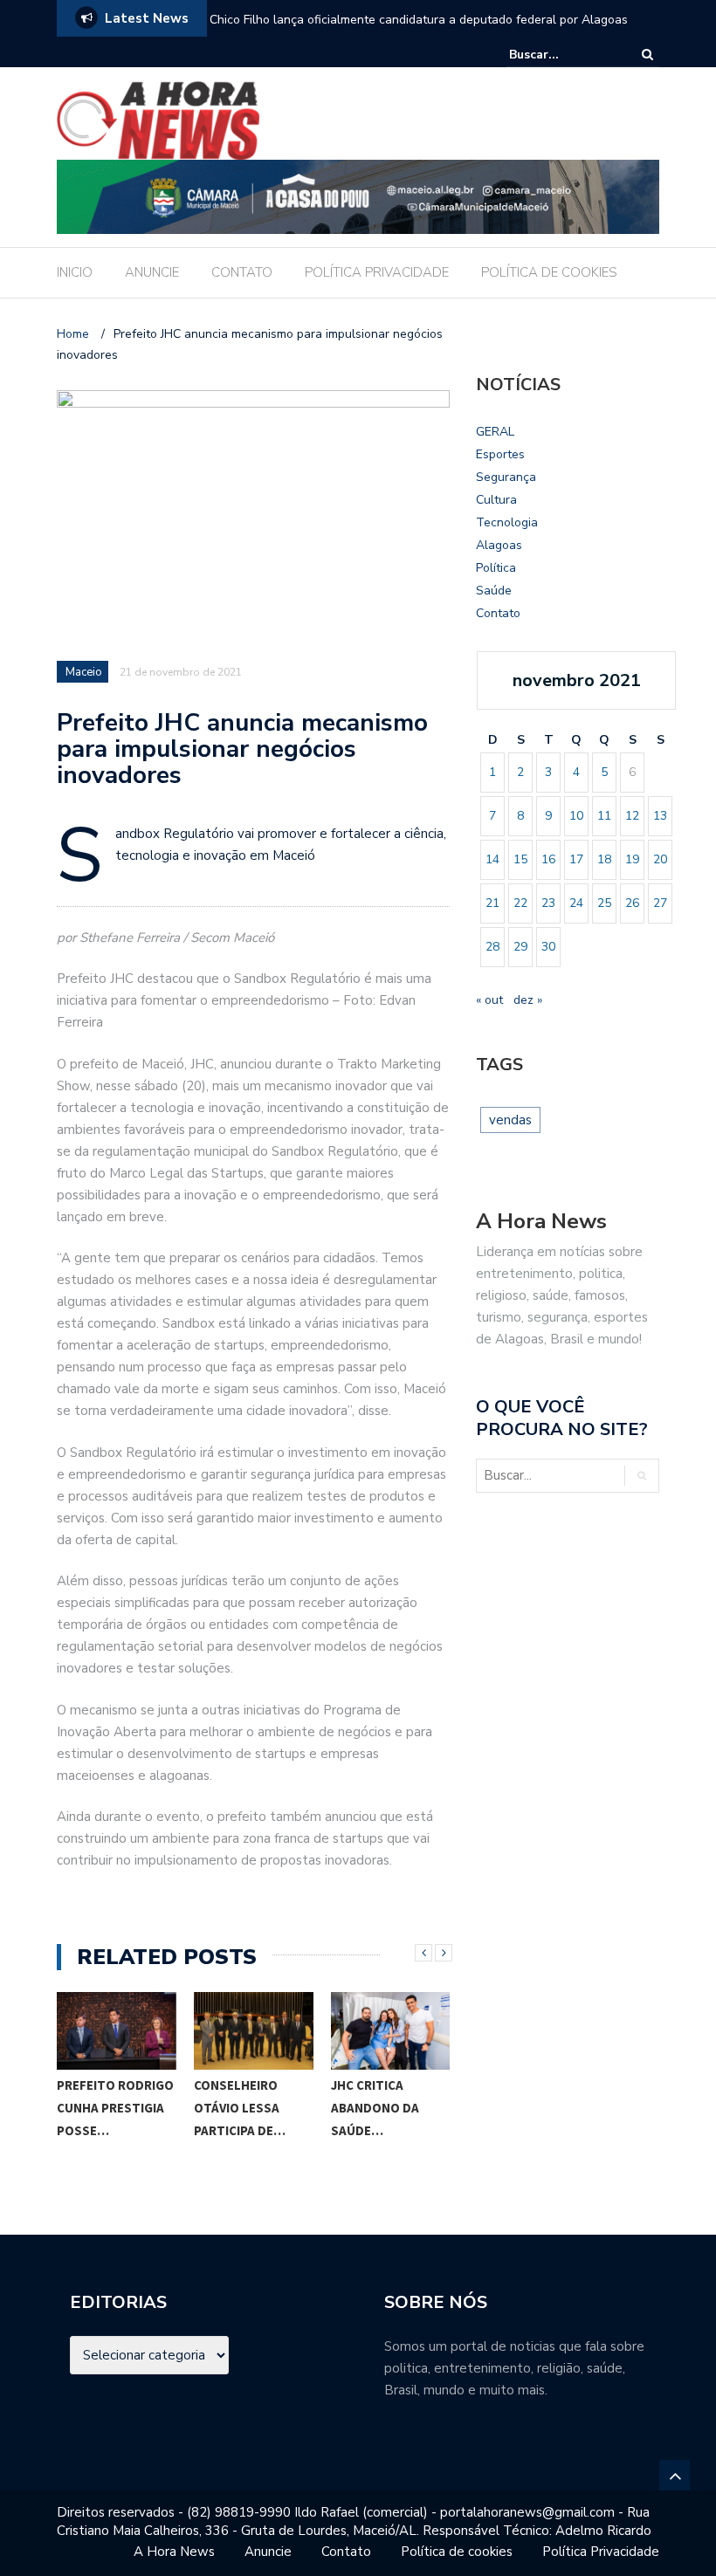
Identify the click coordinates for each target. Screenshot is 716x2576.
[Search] (647, 55)
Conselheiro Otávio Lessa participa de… (240, 2108)
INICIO (75, 272)
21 (492, 903)
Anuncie (268, 2552)
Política (496, 568)
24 (576, 903)
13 (660, 816)
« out (489, 1000)
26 (632, 903)
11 (604, 816)
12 (632, 816)
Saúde (494, 591)
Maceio (84, 672)
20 (660, 859)
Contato (498, 613)
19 (632, 859)
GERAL (495, 432)
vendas (510, 1120)
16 (548, 859)
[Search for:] (562, 55)
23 (548, 903)
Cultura (496, 500)
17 (576, 859)
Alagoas (499, 545)
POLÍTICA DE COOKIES (549, 272)
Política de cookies (457, 2552)
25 (604, 903)
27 (660, 903)
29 (520, 947)
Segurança (506, 477)
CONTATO (242, 272)
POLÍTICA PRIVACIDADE (377, 272)
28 (492, 947)
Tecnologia (507, 522)
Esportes (500, 454)
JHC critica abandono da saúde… (375, 2108)
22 (520, 903)
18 (604, 859)
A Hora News (174, 2552)
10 (576, 816)
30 (548, 947)
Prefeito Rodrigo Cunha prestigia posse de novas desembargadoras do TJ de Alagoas (422, 31)
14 (492, 859)
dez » (528, 1000)
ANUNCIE (152, 272)
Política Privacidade (601, 2552)
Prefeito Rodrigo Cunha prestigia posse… (115, 2108)
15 (520, 859)
